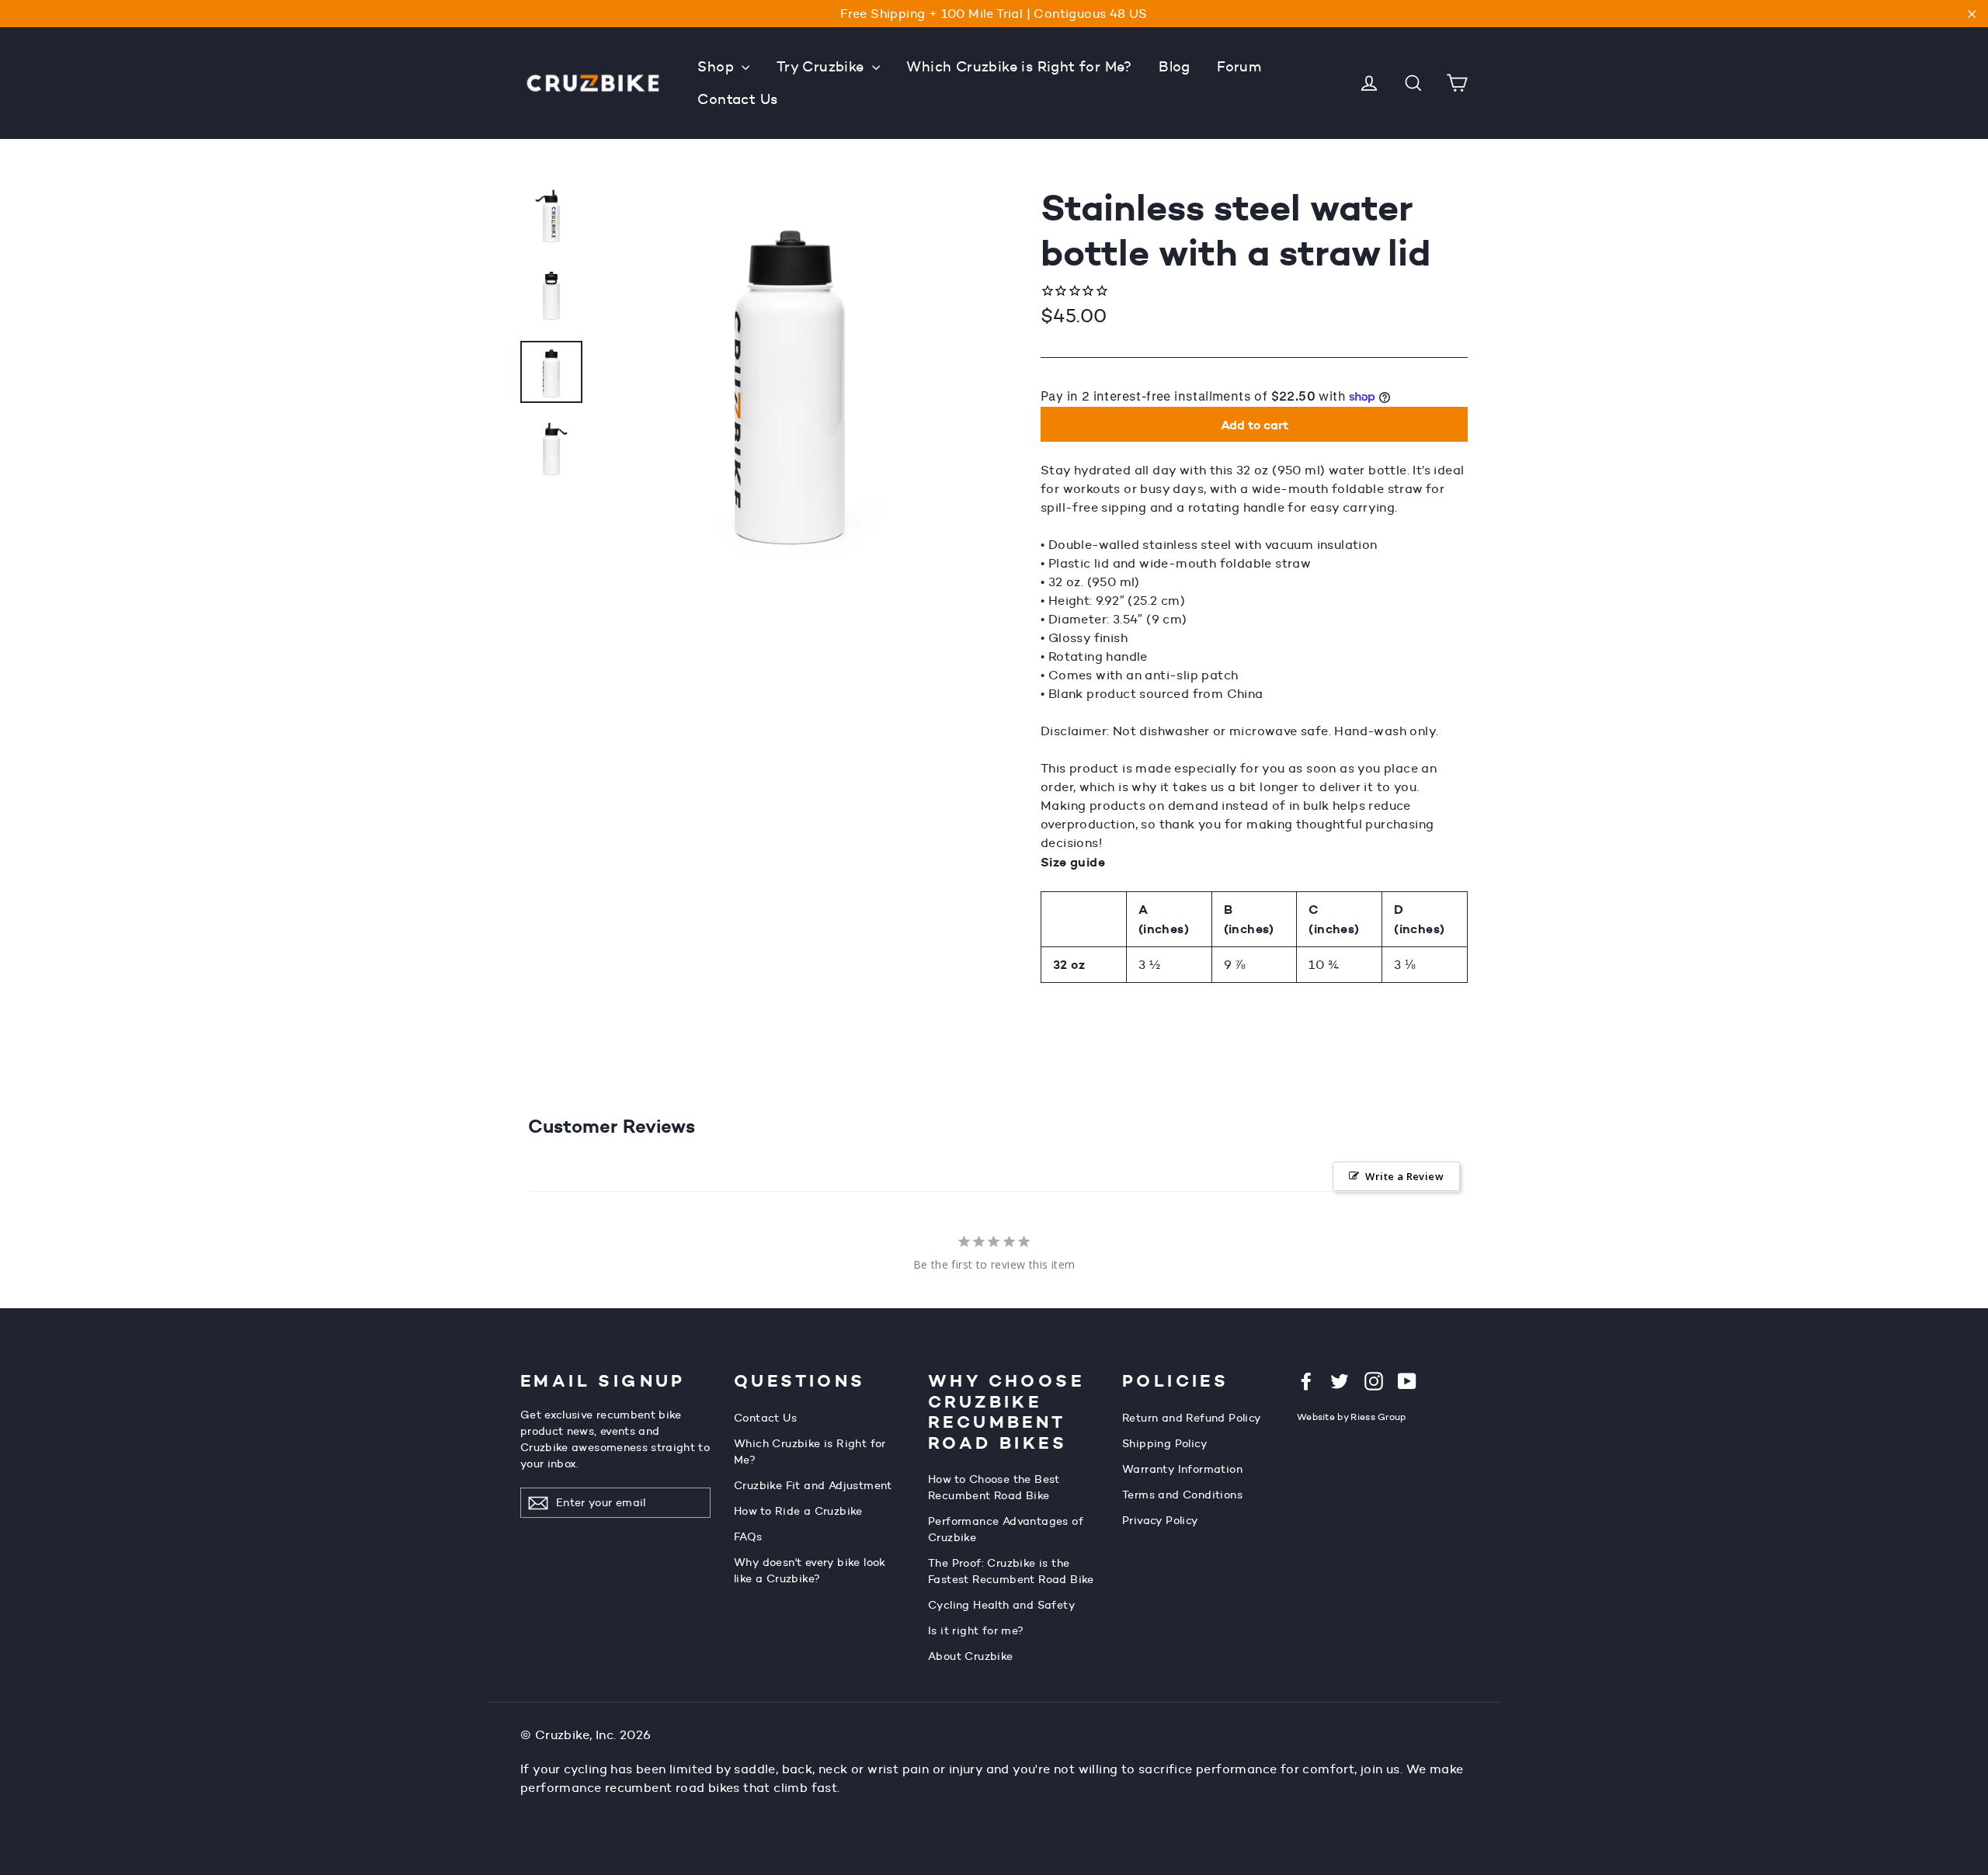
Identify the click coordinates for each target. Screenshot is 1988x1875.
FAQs (748, 1536)
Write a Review (1404, 1176)
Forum (1239, 67)
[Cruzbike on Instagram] (1374, 1380)
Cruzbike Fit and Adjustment (813, 1485)
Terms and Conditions (1182, 1495)
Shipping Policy (1165, 1443)
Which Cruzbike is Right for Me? (1019, 67)
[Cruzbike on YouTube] (1407, 1380)
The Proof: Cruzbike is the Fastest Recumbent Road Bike (1011, 1571)
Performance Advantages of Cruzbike (1006, 1529)
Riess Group (1378, 1417)
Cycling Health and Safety (1002, 1605)
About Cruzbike (971, 1656)
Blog (1175, 67)
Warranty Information (1182, 1469)
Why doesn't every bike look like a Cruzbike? (810, 1570)
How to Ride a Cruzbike (798, 1511)
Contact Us (737, 99)
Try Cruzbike (822, 67)
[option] (790, 372)
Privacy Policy (1161, 1520)
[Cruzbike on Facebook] (1306, 1380)
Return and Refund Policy (1192, 1418)
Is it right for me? (976, 1630)
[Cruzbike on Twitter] (1340, 1380)
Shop (718, 67)
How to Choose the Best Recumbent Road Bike (994, 1487)
